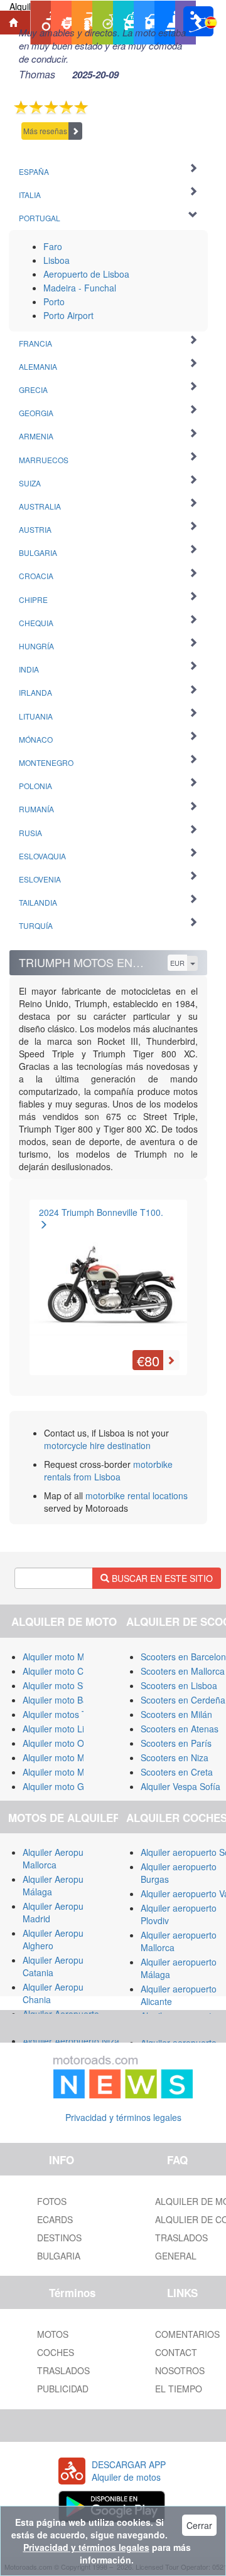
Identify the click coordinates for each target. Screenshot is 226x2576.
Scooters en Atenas (180, 1729)
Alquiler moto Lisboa (63, 1729)
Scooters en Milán (176, 1714)
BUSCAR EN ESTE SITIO (161, 1578)
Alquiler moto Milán (61, 1657)
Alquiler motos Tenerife (68, 1714)
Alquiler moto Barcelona (70, 1700)
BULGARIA (59, 2256)
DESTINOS (59, 2238)
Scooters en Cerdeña (183, 1700)
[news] (123, 2075)
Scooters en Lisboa (179, 1685)
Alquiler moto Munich (64, 1772)
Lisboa (56, 260)
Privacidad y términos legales (123, 2117)
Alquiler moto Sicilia (61, 1685)
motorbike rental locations (137, 1495)
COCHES (56, 2352)
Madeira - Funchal (80, 288)
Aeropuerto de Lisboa (86, 274)
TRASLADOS (63, 2370)
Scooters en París (176, 1743)
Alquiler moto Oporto (64, 1743)
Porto (54, 301)
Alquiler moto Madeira (66, 1757)
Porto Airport (68, 315)
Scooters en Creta (177, 1772)
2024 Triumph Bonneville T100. (101, 1212)
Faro (53, 246)
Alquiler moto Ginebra (66, 1786)
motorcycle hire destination (97, 1445)
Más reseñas (45, 131)
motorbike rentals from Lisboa (108, 1470)
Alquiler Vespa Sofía (180, 1786)
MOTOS (53, 2334)
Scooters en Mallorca (183, 1671)
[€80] (108, 1284)
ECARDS (55, 2219)
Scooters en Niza (175, 1757)
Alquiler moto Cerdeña (67, 1671)
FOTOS (52, 2201)
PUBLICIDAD (63, 2389)
